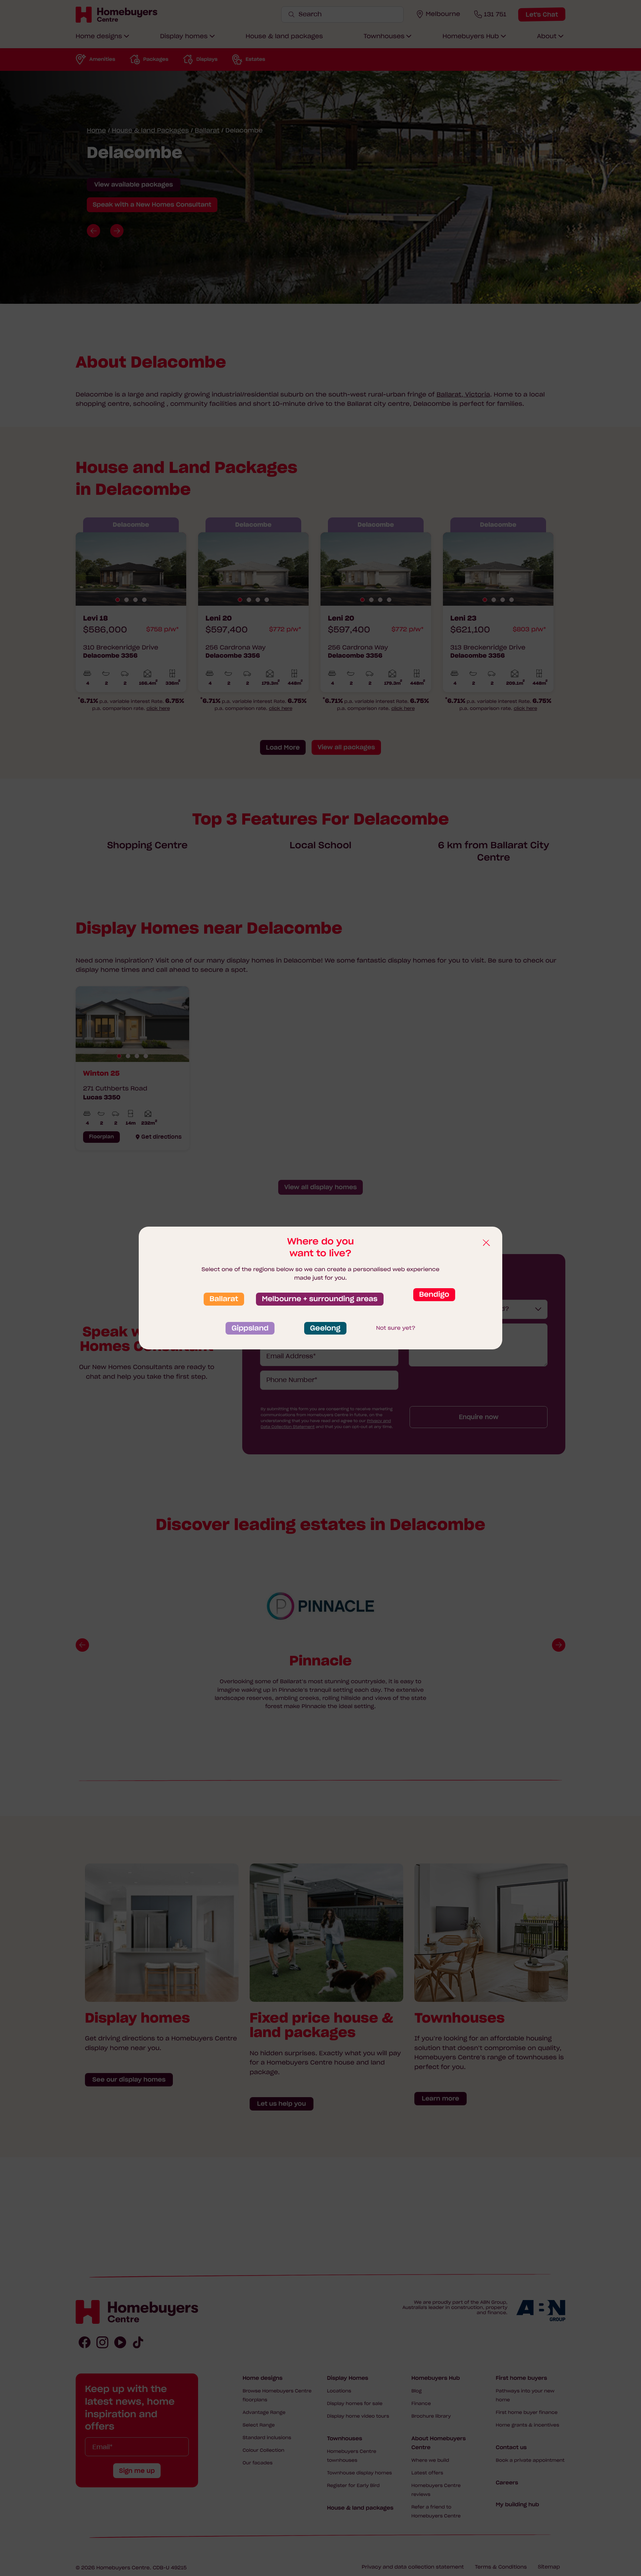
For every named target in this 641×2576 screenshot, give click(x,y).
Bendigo (434, 1294)
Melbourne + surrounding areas (320, 1299)
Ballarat (224, 1299)
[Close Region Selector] (486, 1243)
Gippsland (250, 1328)
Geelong (325, 1328)
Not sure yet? (396, 1328)
